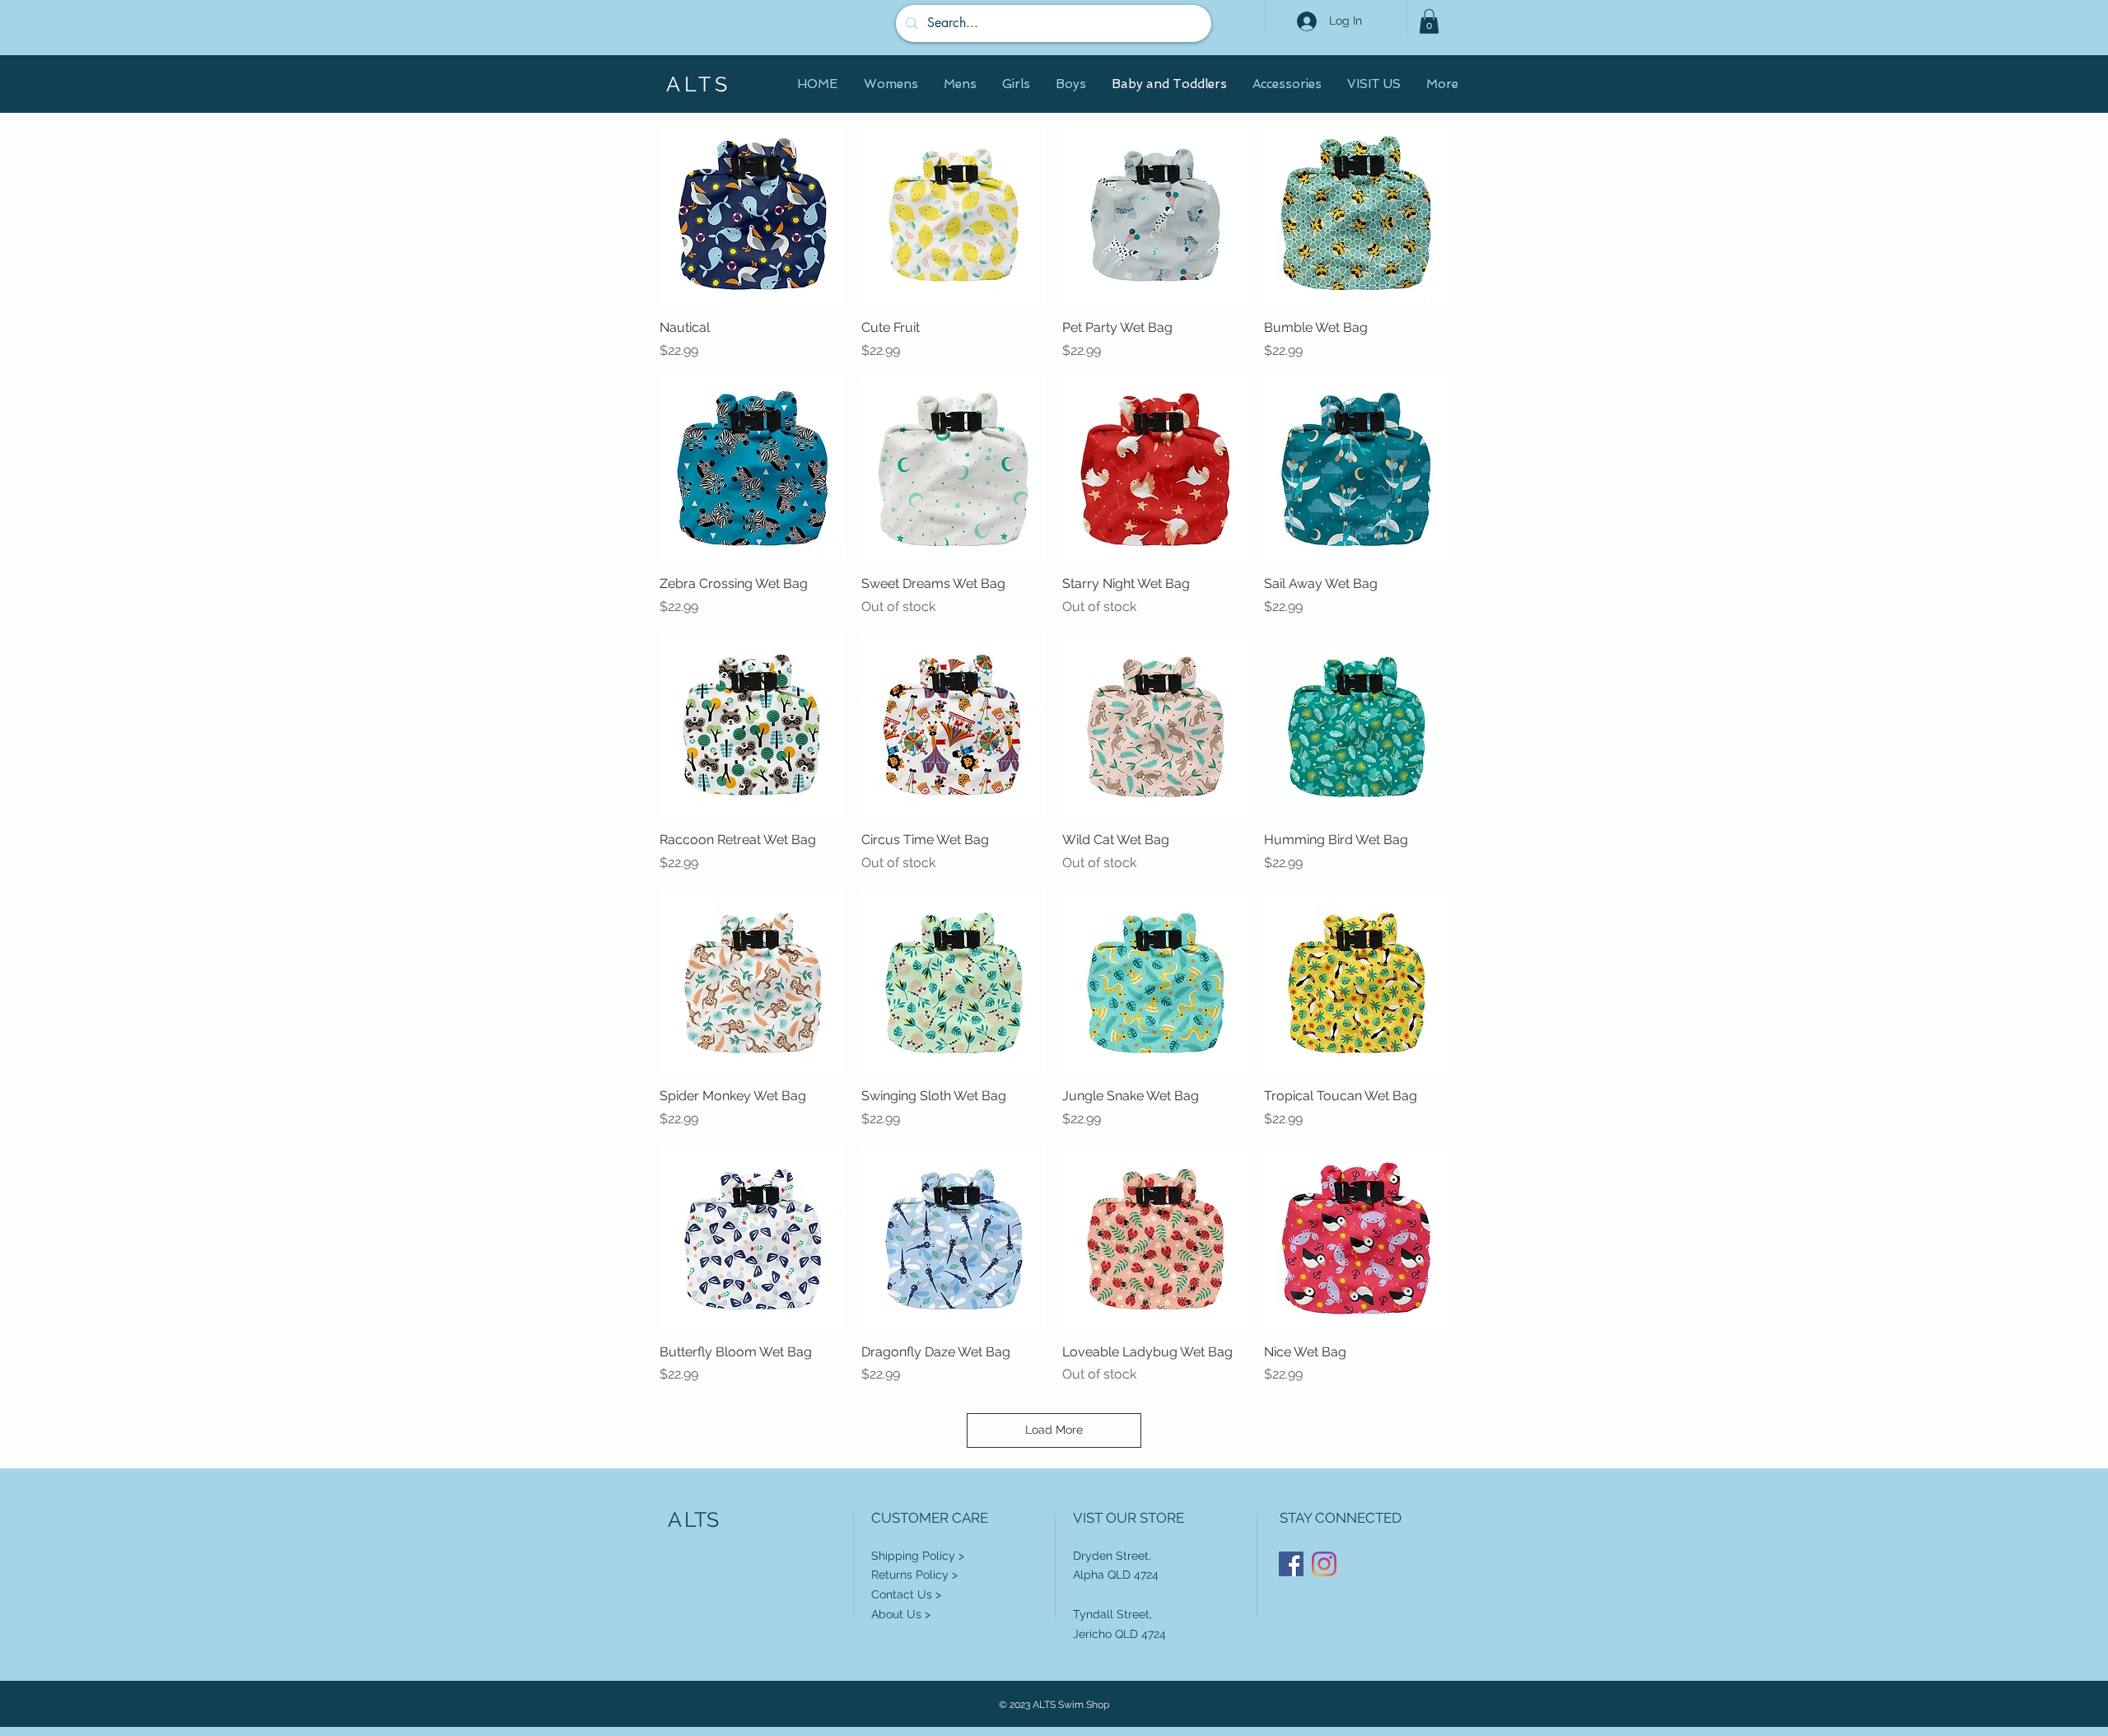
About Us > (901, 1614)
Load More (1054, 1430)
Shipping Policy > (918, 1556)
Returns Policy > (914, 1575)
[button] (1429, 21)
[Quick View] (752, 214)
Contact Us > (906, 1594)
